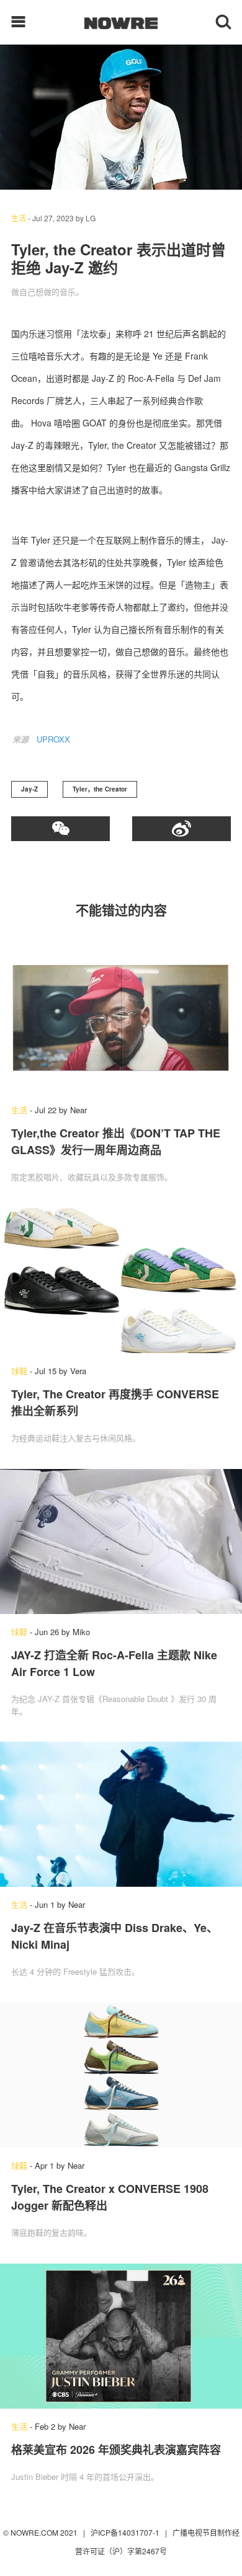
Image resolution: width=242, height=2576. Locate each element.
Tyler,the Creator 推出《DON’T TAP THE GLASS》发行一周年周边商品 (116, 1141)
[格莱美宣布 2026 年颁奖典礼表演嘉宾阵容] (121, 2336)
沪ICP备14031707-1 (126, 2532)
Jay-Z (29, 789)
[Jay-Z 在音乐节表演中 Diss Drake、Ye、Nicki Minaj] (121, 1814)
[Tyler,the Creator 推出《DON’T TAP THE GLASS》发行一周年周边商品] (121, 1020)
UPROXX (53, 739)
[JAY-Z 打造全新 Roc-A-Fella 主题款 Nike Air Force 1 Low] (121, 1542)
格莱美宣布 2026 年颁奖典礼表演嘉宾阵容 (116, 2450)
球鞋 (19, 1371)
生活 (19, 218)
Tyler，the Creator (100, 789)
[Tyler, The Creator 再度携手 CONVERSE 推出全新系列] (121, 1281)
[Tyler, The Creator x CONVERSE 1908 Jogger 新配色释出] (121, 2075)
